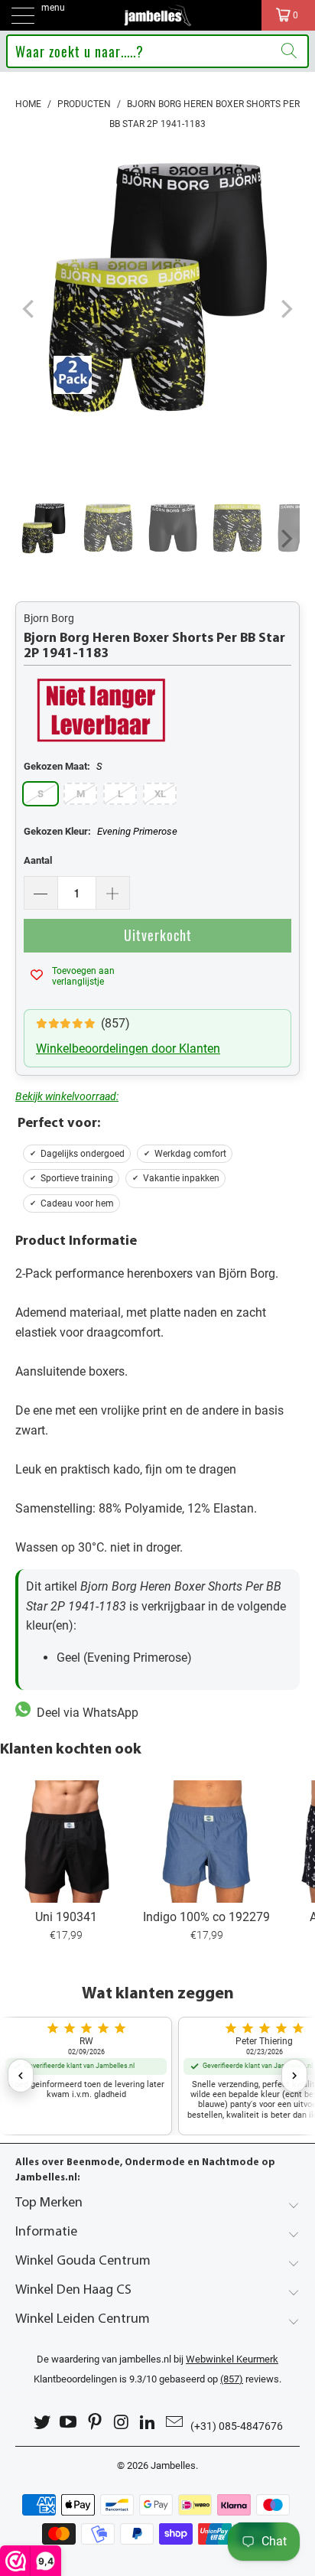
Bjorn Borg (49, 618)
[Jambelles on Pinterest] (96, 2423)
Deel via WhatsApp (84, 1713)
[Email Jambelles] (175, 2423)
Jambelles (173, 2465)
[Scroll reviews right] (294, 2076)
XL (160, 794)
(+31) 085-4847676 (237, 2426)
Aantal (38, 860)
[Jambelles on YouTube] (69, 2423)
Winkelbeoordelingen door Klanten (128, 1049)
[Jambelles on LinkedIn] (148, 2423)
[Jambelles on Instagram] (122, 2423)
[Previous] (30, 309)
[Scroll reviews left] (21, 2076)
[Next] (285, 309)
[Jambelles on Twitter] (42, 2423)
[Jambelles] (157, 15)
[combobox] (157, 51)
